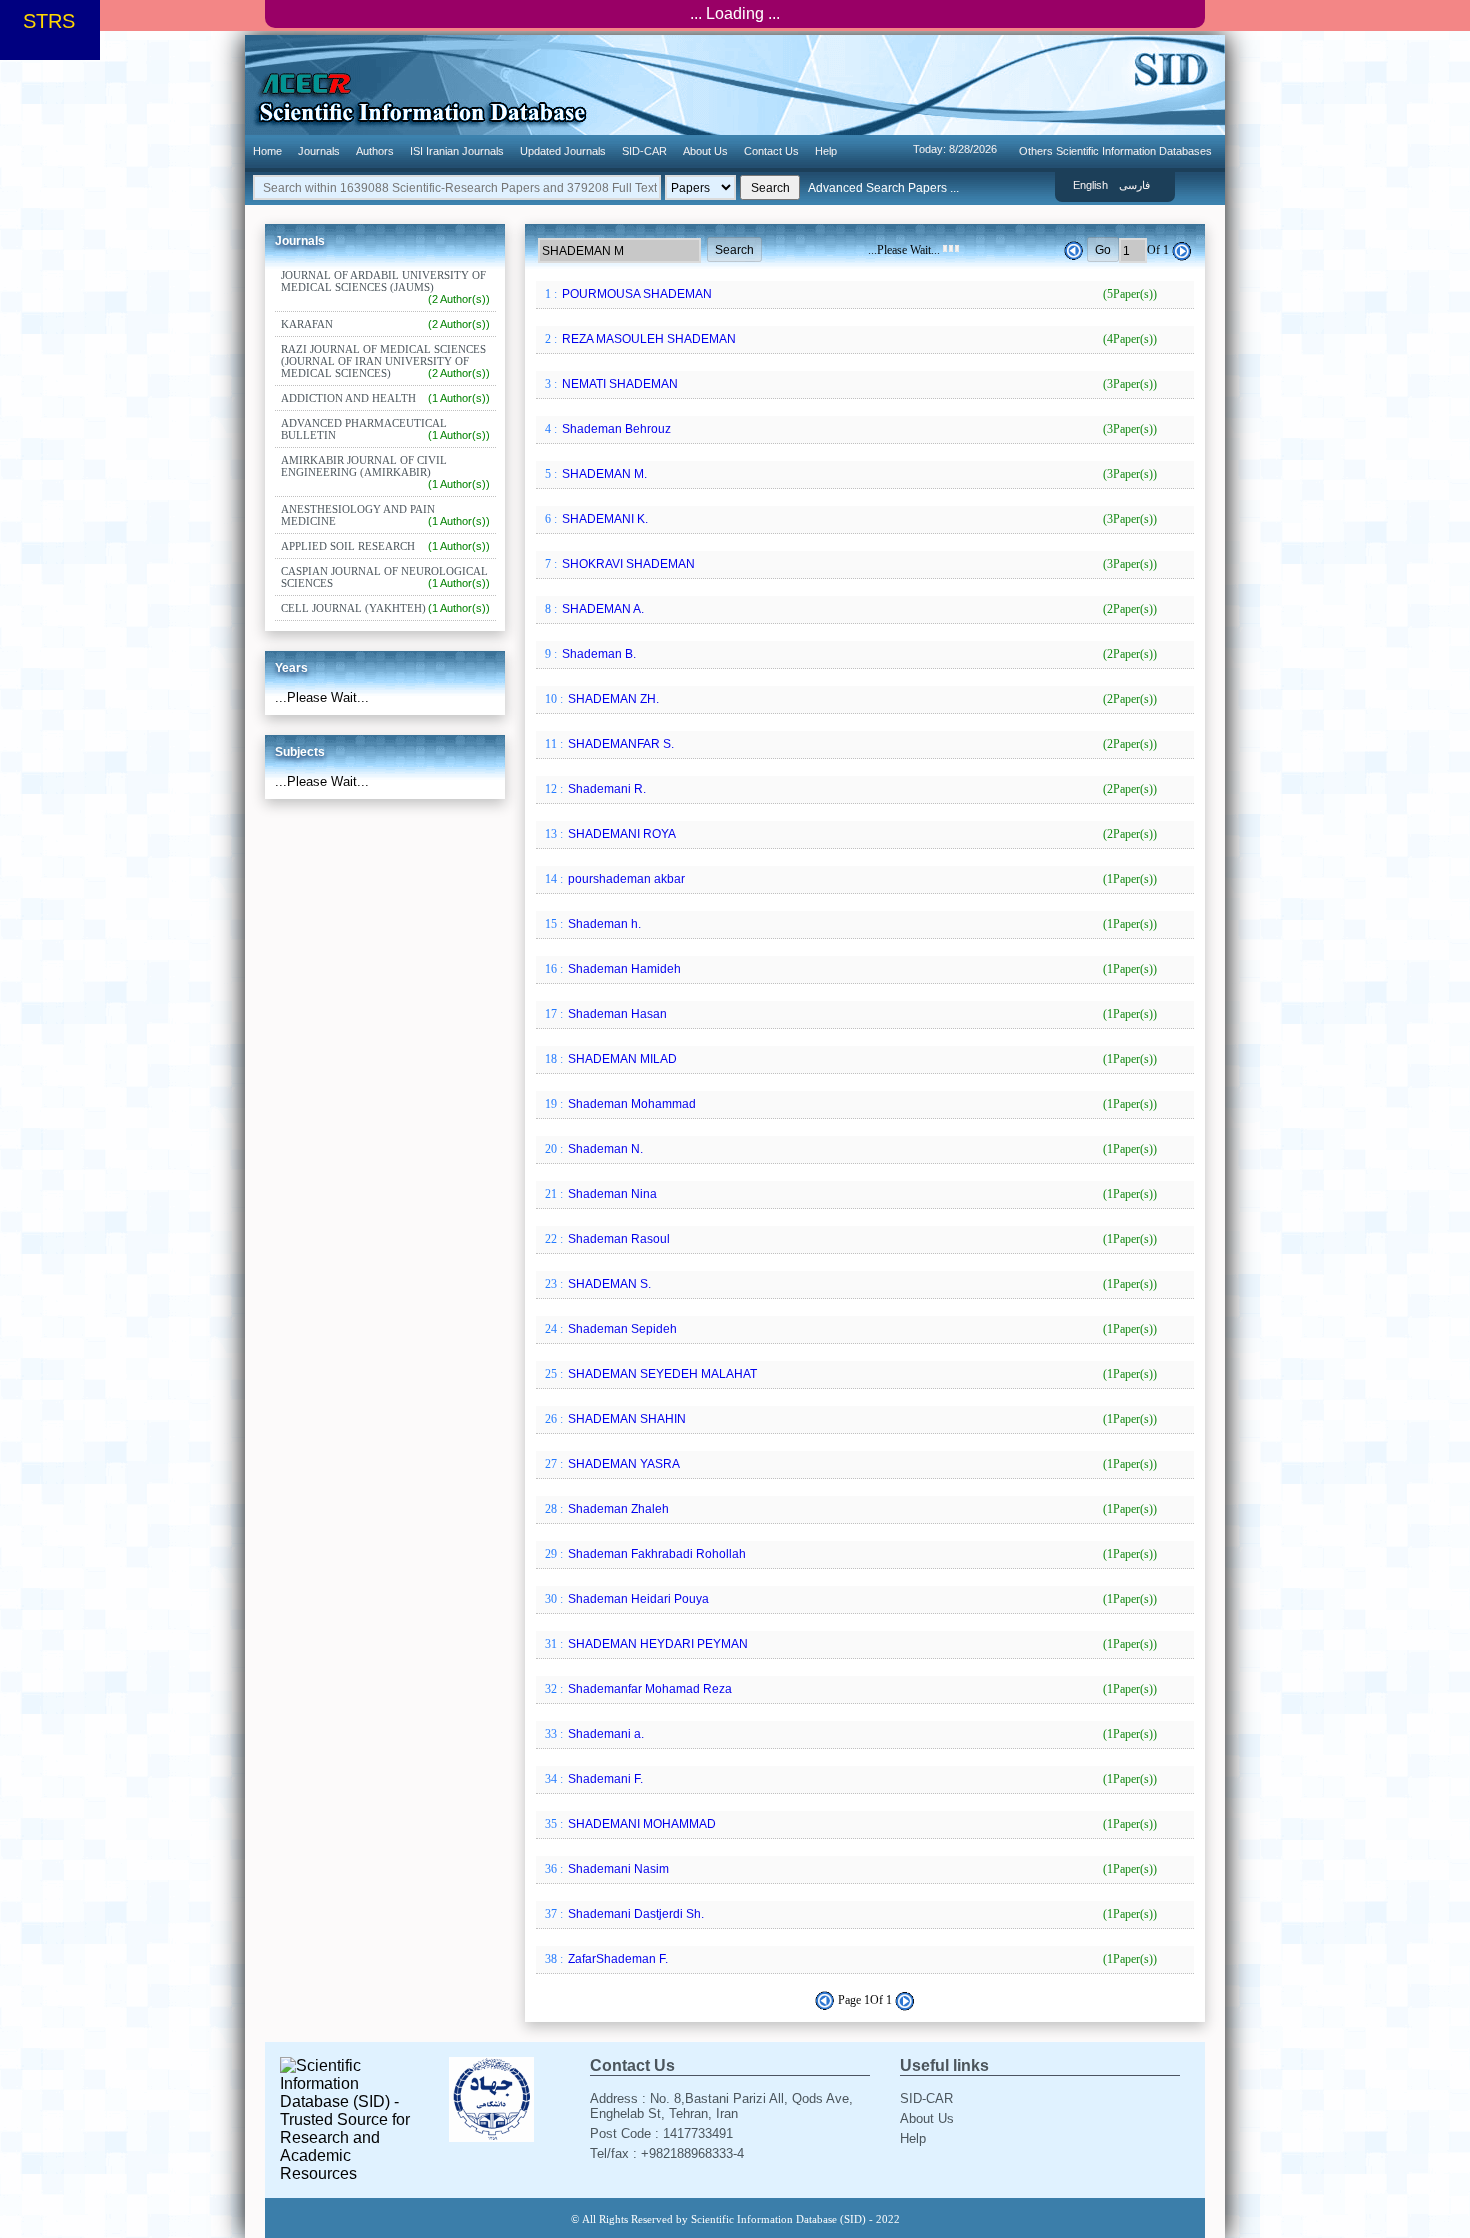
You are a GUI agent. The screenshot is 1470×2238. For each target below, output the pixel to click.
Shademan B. (858, 654)
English (1090, 185)
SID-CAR (644, 151)
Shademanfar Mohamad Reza (861, 1689)
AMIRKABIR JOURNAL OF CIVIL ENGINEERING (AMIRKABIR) (385, 472)
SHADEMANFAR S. (861, 744)
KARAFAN (385, 324)
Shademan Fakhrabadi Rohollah (861, 1554)
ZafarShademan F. (861, 1959)
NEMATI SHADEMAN (858, 384)
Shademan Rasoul (861, 1239)
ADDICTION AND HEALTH (385, 398)
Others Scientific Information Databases (1115, 151)
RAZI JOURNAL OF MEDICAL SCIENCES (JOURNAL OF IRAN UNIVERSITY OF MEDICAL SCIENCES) (385, 361)
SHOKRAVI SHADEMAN (858, 564)
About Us (705, 151)
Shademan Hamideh (861, 969)
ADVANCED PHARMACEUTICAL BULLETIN (385, 429)
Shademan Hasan (861, 1014)
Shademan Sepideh (861, 1329)
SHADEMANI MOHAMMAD (861, 1824)
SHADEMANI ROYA (861, 834)
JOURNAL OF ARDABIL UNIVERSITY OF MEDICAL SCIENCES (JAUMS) (385, 287)
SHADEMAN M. (858, 474)
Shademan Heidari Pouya (861, 1599)
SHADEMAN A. (858, 609)
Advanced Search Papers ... (883, 188)
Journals (319, 151)
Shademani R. (861, 789)
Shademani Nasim (861, 1869)
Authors (375, 151)
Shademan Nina (861, 1194)
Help (826, 151)
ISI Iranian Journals (457, 151)
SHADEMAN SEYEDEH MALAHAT (861, 1374)
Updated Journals (563, 151)
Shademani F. (861, 1779)
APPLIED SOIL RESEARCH (385, 546)
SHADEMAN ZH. (861, 699)
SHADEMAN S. (861, 1284)
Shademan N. (861, 1149)
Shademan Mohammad (861, 1104)
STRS (49, 21)
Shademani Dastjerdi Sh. (861, 1914)
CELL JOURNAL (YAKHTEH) (385, 608)
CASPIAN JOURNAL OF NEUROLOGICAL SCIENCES (385, 577)
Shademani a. (861, 1734)
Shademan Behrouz (858, 429)
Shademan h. (861, 924)
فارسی (1134, 185)
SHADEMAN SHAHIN (861, 1419)
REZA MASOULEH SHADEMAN (858, 339)
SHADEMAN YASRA (861, 1464)
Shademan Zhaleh (861, 1509)
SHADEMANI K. (858, 519)
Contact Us (771, 151)
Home (267, 151)
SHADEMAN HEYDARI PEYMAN (861, 1644)
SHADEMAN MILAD (861, 1059)
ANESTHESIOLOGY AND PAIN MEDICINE (385, 515)
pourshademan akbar (861, 879)
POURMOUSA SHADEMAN (858, 294)
